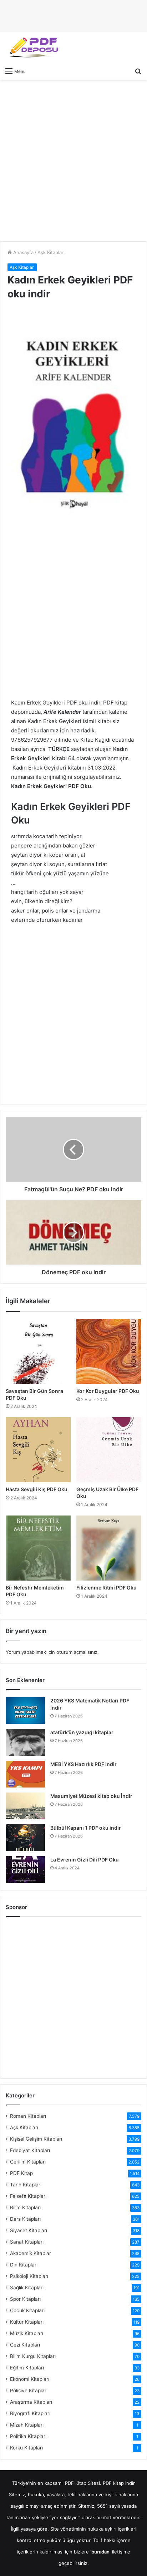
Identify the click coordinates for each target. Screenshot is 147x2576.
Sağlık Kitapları (27, 2288)
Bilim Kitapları (25, 2207)
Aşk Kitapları (51, 252)
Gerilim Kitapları (28, 2162)
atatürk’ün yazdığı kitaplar (82, 1732)
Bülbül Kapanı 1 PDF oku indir (86, 1828)
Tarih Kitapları (26, 2185)
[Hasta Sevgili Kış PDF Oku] (38, 1450)
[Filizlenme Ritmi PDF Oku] (109, 1548)
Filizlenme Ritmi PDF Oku (107, 1588)
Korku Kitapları (26, 2448)
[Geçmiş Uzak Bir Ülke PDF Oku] (109, 1450)
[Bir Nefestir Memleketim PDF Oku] (38, 1548)
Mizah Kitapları (27, 2425)
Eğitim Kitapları (27, 2368)
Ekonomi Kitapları (30, 2379)
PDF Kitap (21, 2173)
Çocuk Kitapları (27, 2310)
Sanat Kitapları (27, 2242)
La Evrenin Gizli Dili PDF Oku (85, 1860)
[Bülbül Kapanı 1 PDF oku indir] (25, 1838)
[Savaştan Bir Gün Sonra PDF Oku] (38, 1351)
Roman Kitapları (28, 2116)
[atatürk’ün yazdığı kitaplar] (25, 1742)
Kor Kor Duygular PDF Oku (108, 1391)
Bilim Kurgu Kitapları (33, 2356)
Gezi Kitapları (25, 2345)
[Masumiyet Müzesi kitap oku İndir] (25, 1806)
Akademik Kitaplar (31, 2253)
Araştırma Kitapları (31, 2402)
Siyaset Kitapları (29, 2230)
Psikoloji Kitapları (29, 2276)
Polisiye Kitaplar (28, 2390)
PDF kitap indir (119, 2483)
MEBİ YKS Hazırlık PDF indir (83, 1764)
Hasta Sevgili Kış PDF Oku (37, 1489)
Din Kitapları (24, 2265)
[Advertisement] (73, 160)
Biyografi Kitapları (30, 2413)
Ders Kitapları (25, 2219)
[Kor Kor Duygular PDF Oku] (109, 1351)
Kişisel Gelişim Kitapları (36, 2139)
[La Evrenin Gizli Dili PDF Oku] (25, 1870)
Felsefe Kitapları (28, 2196)
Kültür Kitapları (27, 2322)
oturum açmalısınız (77, 1652)
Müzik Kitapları (27, 2333)
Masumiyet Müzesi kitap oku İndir (91, 1796)
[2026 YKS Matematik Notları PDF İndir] (25, 1710)
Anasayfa (23, 252)
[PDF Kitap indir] (32, 48)
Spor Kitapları (25, 2299)
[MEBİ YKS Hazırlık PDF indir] (25, 1774)
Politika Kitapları (28, 2436)
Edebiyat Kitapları (30, 2150)
